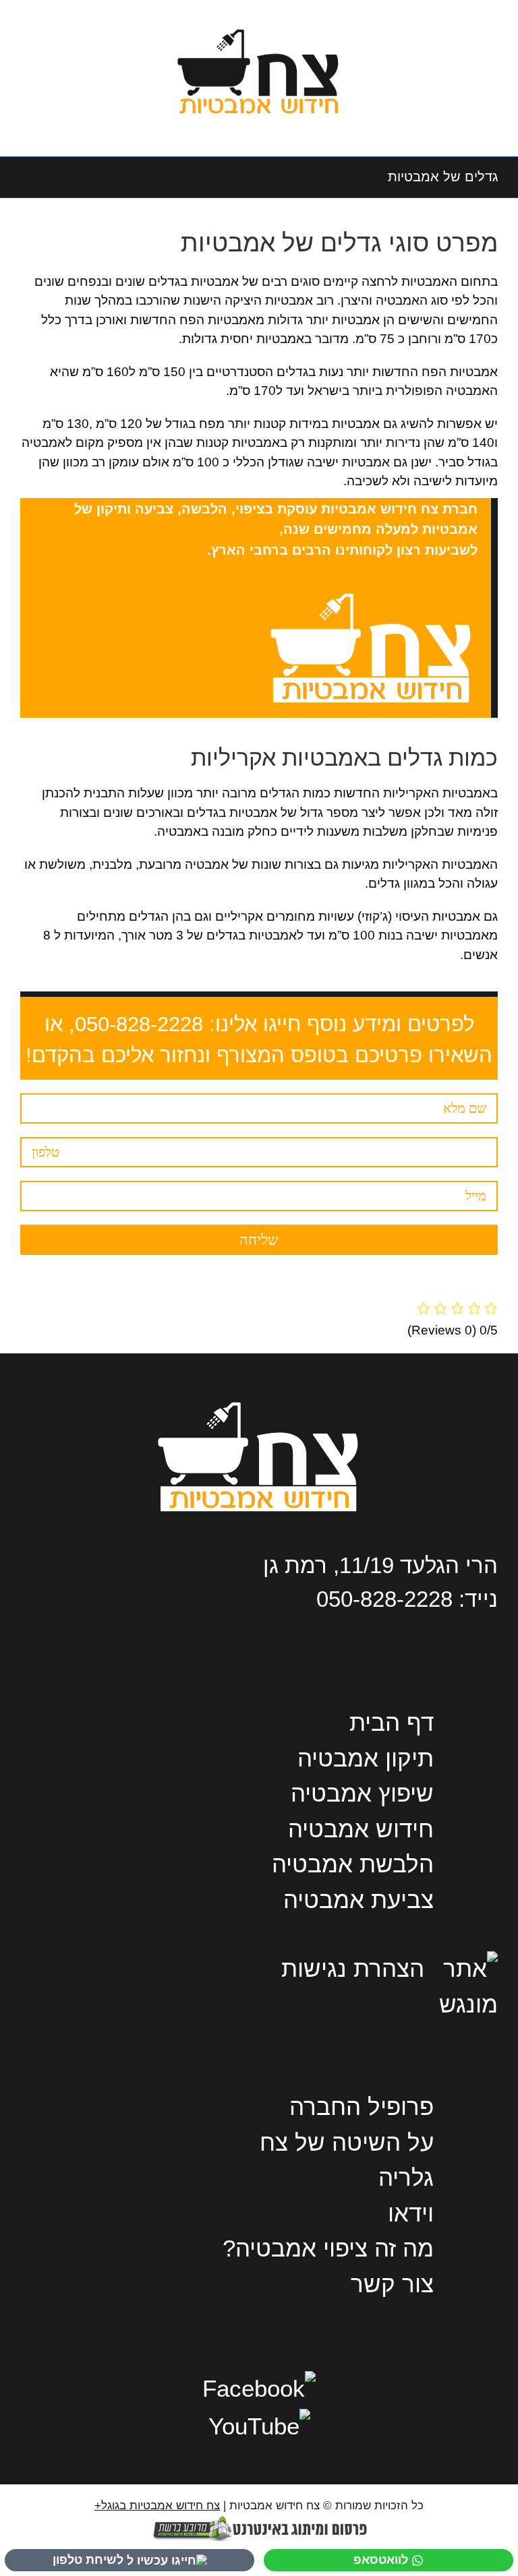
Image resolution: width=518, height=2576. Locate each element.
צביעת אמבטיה (358, 1900)
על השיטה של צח (347, 2142)
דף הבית (392, 1722)
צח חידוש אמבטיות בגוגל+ (157, 2506)
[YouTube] (259, 2426)
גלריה (406, 2177)
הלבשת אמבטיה (353, 1864)
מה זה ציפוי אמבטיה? (328, 2248)
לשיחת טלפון (88, 2560)
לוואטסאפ (381, 2560)
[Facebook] (259, 2388)
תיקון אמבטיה (366, 1758)
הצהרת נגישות (353, 1968)
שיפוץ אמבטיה (362, 1793)
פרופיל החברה (362, 2107)
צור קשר (392, 2284)
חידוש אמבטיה (361, 1829)
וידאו (411, 2213)
